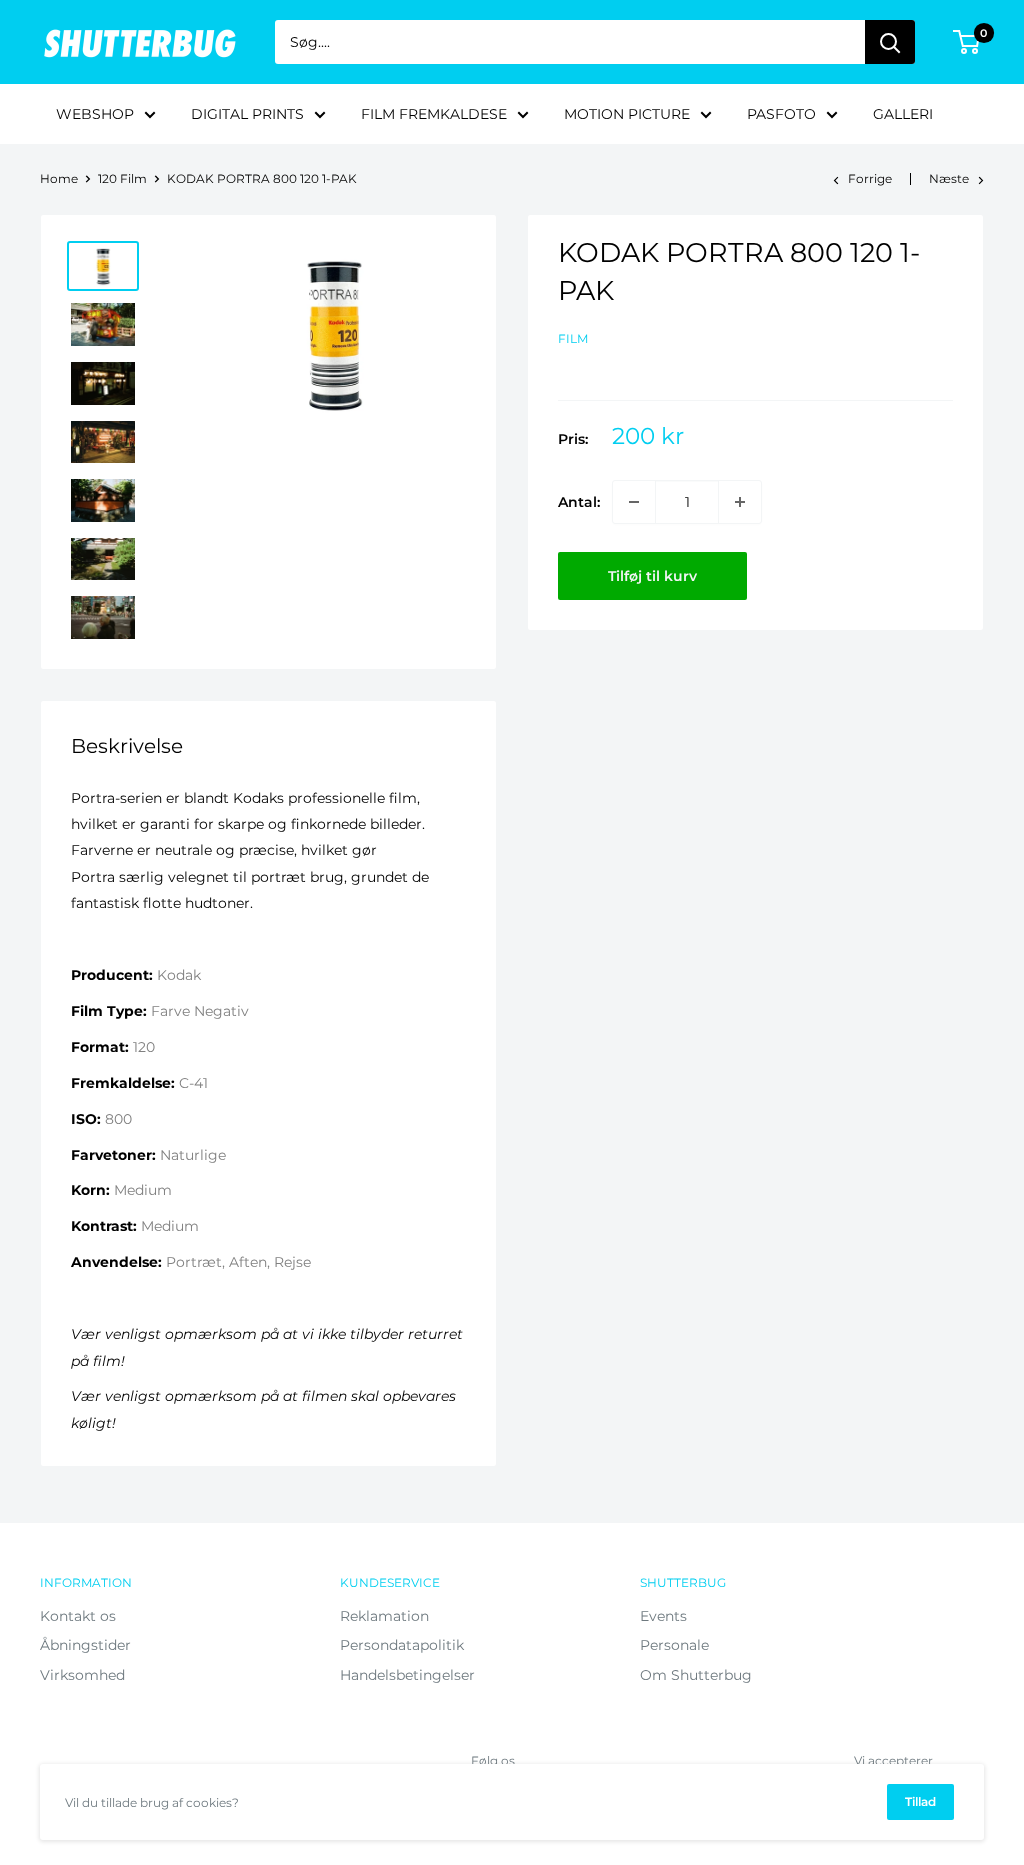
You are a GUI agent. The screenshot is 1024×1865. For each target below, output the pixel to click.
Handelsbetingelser (407, 1675)
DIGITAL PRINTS (247, 114)
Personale (674, 1645)
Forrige (870, 178)
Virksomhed (82, 1675)
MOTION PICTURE (627, 114)
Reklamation (384, 1616)
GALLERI (903, 114)
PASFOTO (781, 114)
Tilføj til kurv (652, 576)
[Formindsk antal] (634, 502)
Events (663, 1616)
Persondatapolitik (402, 1645)
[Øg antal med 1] (740, 502)
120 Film (122, 178)
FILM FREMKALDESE (434, 114)
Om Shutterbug (696, 1675)
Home (59, 178)
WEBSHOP (95, 114)
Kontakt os (78, 1616)
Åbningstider (85, 1645)
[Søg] (890, 42)
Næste (949, 178)
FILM (573, 338)
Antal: (579, 502)
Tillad (920, 1801)
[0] (967, 42)
